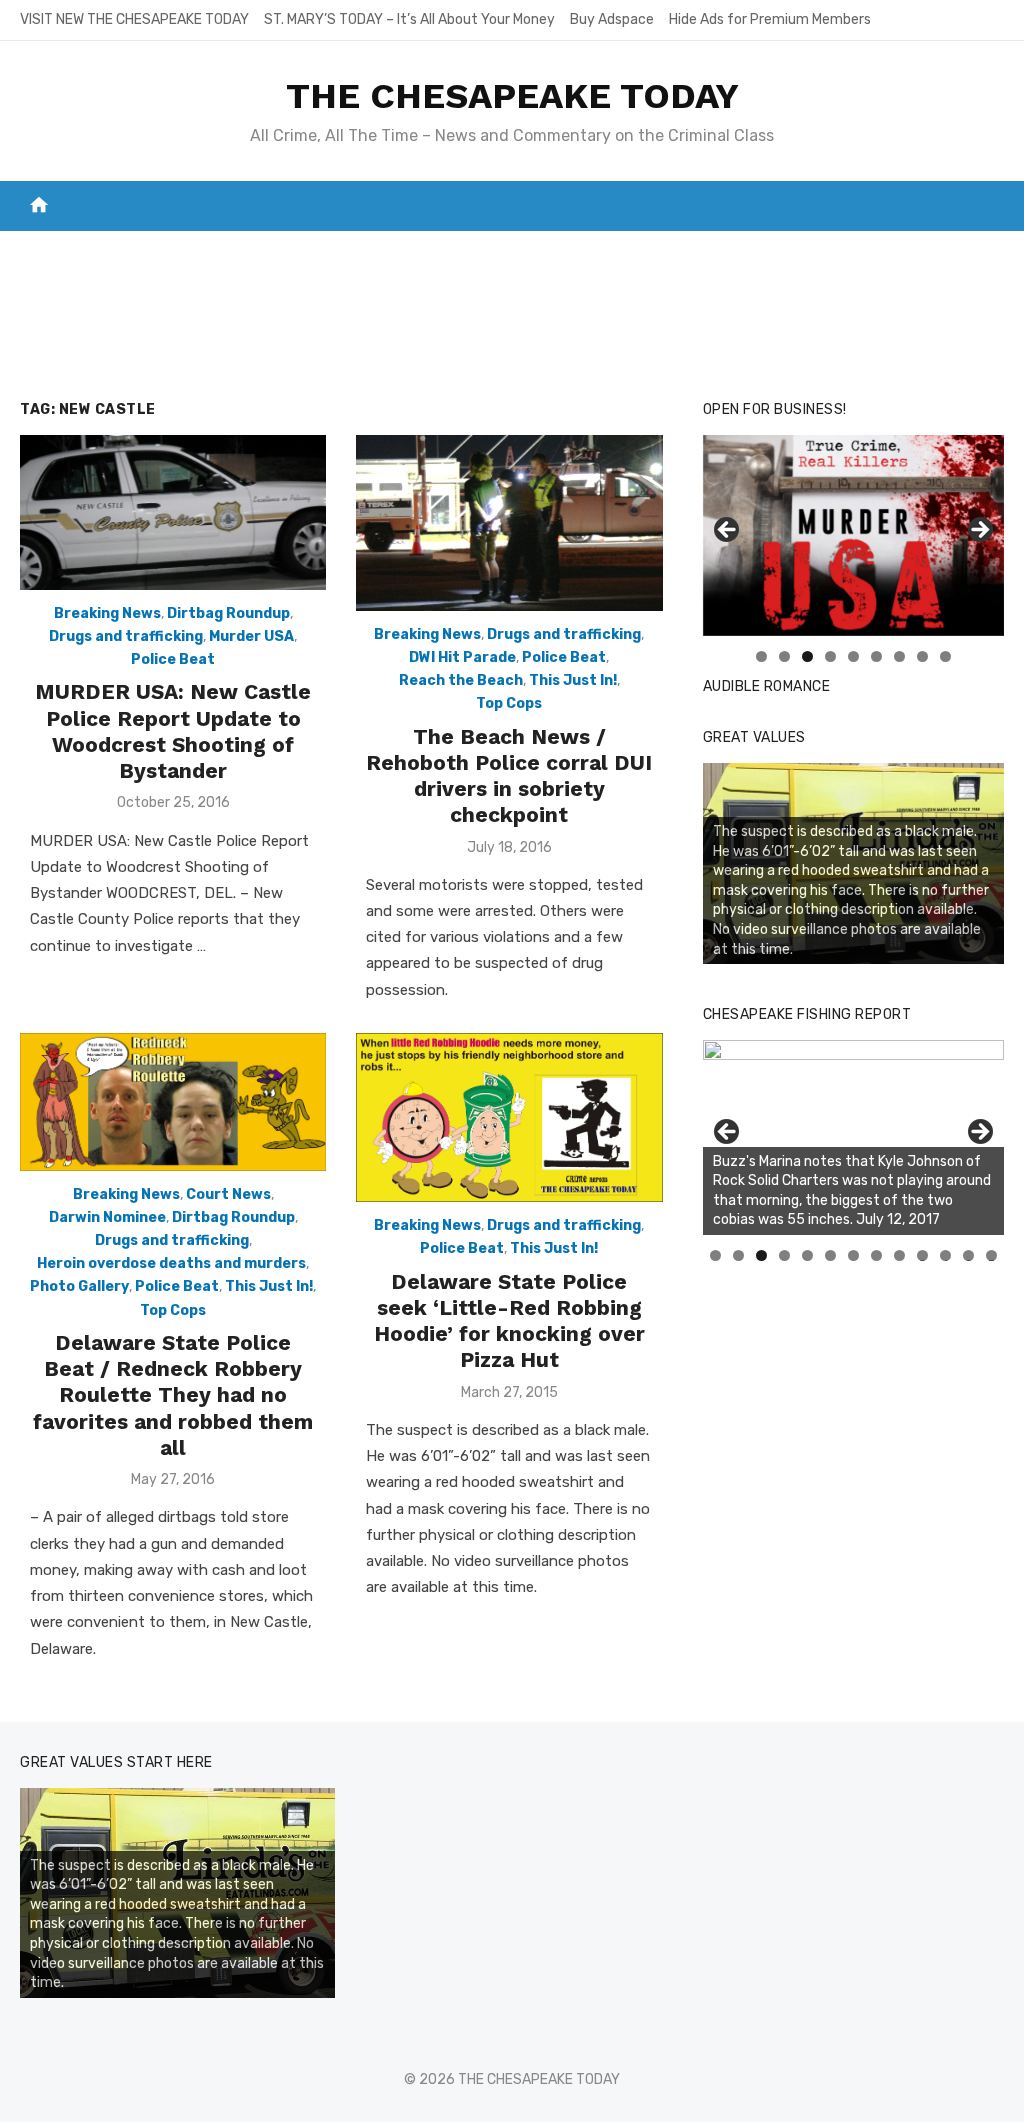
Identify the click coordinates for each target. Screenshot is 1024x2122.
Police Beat (173, 659)
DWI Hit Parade (462, 657)
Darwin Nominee (107, 1217)
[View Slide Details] (853, 1137)
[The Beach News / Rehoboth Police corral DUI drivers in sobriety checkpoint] (509, 523)
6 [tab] (876, 656)
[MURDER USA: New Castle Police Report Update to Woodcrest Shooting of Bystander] (173, 512)
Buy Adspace (612, 19)
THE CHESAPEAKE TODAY (512, 96)
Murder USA (251, 636)
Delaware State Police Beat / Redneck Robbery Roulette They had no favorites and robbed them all (173, 1395)
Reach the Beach (461, 680)
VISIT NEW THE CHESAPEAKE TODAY (134, 19)
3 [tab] (807, 656)
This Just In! (573, 680)
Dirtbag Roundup (228, 613)
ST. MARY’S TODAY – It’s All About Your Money (409, 19)
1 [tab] (761, 656)
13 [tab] (992, 1255)
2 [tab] (784, 656)
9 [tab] (945, 656)
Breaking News (107, 613)
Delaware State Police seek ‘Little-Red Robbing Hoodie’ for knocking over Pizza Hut (509, 1321)
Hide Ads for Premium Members (770, 19)
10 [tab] (923, 1255)
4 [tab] (830, 656)
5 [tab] (853, 656)
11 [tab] (946, 1255)
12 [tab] (969, 1255)
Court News (228, 1194)
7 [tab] (899, 656)
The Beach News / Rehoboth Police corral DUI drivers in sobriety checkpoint (509, 776)
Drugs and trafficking (126, 636)
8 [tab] (922, 656)
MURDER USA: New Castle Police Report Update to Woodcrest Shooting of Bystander (173, 731)
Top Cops (509, 703)
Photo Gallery (79, 1286)
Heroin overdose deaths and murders (171, 1263)
